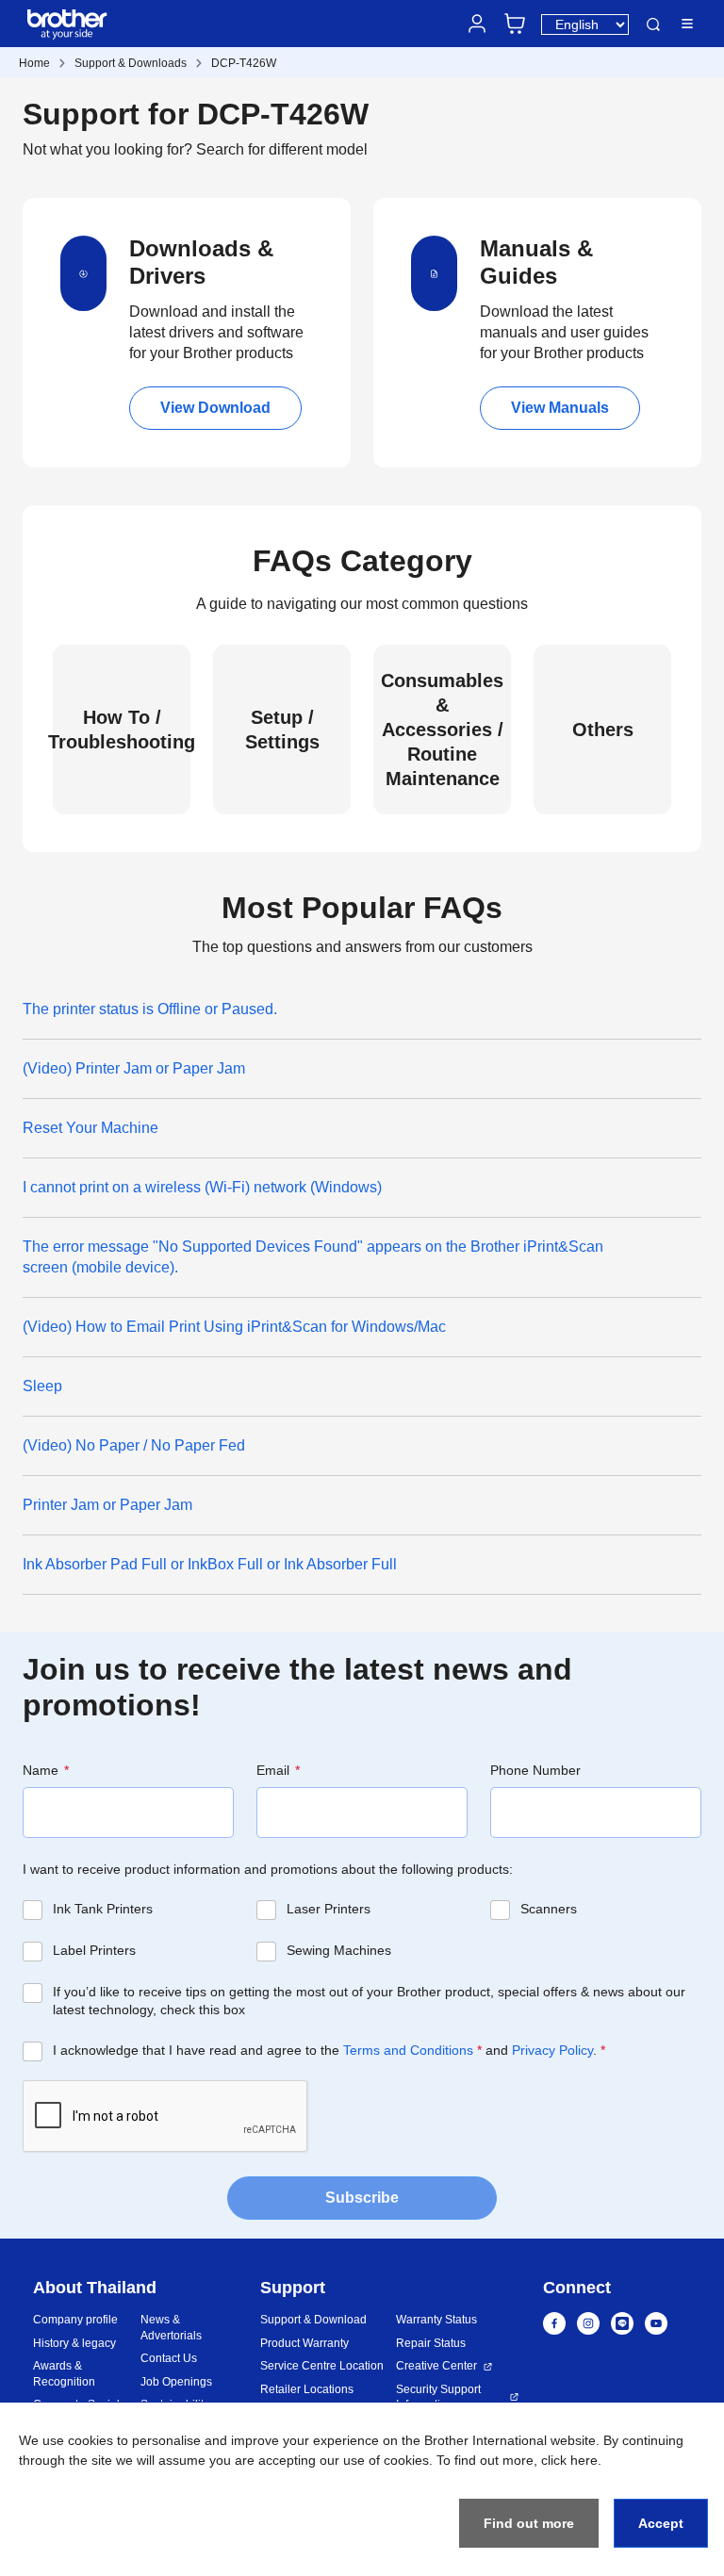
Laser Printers (329, 1909)
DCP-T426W (244, 63)
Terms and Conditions (408, 2050)
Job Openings (176, 2382)
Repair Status (431, 2343)
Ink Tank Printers (103, 1909)
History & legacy (74, 2343)
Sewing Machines (339, 1950)
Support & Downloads (131, 63)
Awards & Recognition (64, 2374)
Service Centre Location (322, 2366)
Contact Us (169, 2358)
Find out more (529, 2523)
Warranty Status (436, 2320)
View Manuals (560, 408)
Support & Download (313, 2320)
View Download (215, 408)
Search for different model (282, 149)
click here (569, 2460)
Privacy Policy (552, 2050)
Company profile (75, 2320)
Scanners (549, 1909)
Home (34, 63)
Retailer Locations (307, 2389)
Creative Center (436, 2366)
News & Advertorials (171, 2328)
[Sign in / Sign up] (477, 24)
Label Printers (94, 1950)
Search (653, 25)
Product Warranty (304, 2343)
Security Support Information (438, 2397)
